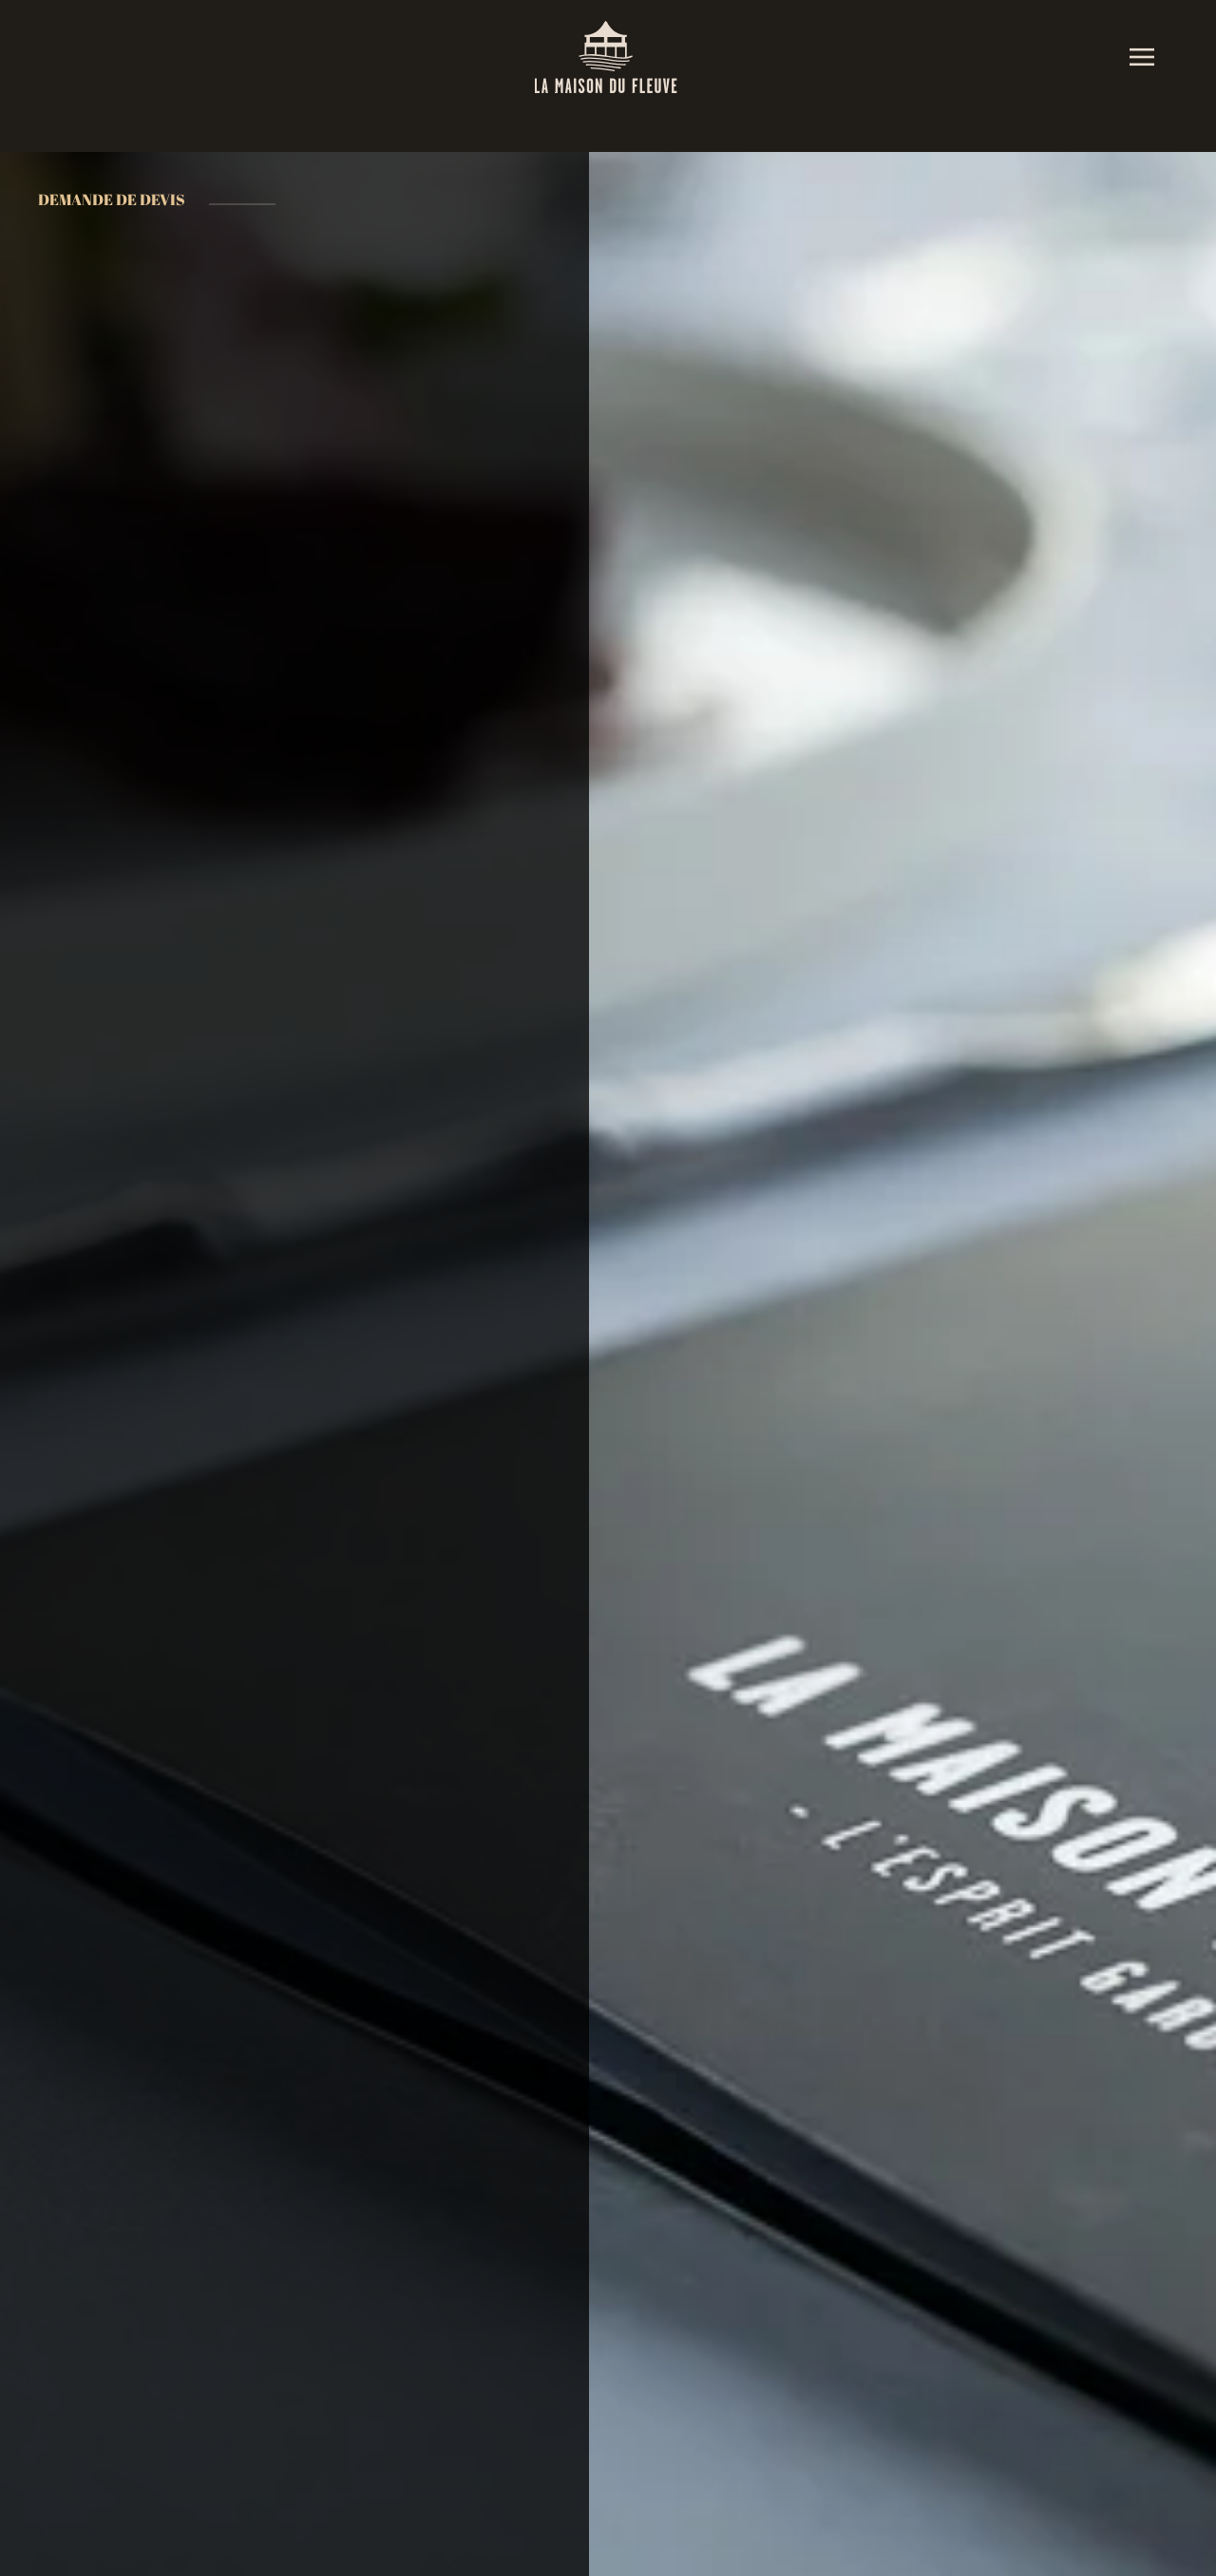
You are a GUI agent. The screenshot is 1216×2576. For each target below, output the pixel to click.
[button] (1142, 57)
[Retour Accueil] (608, 57)
